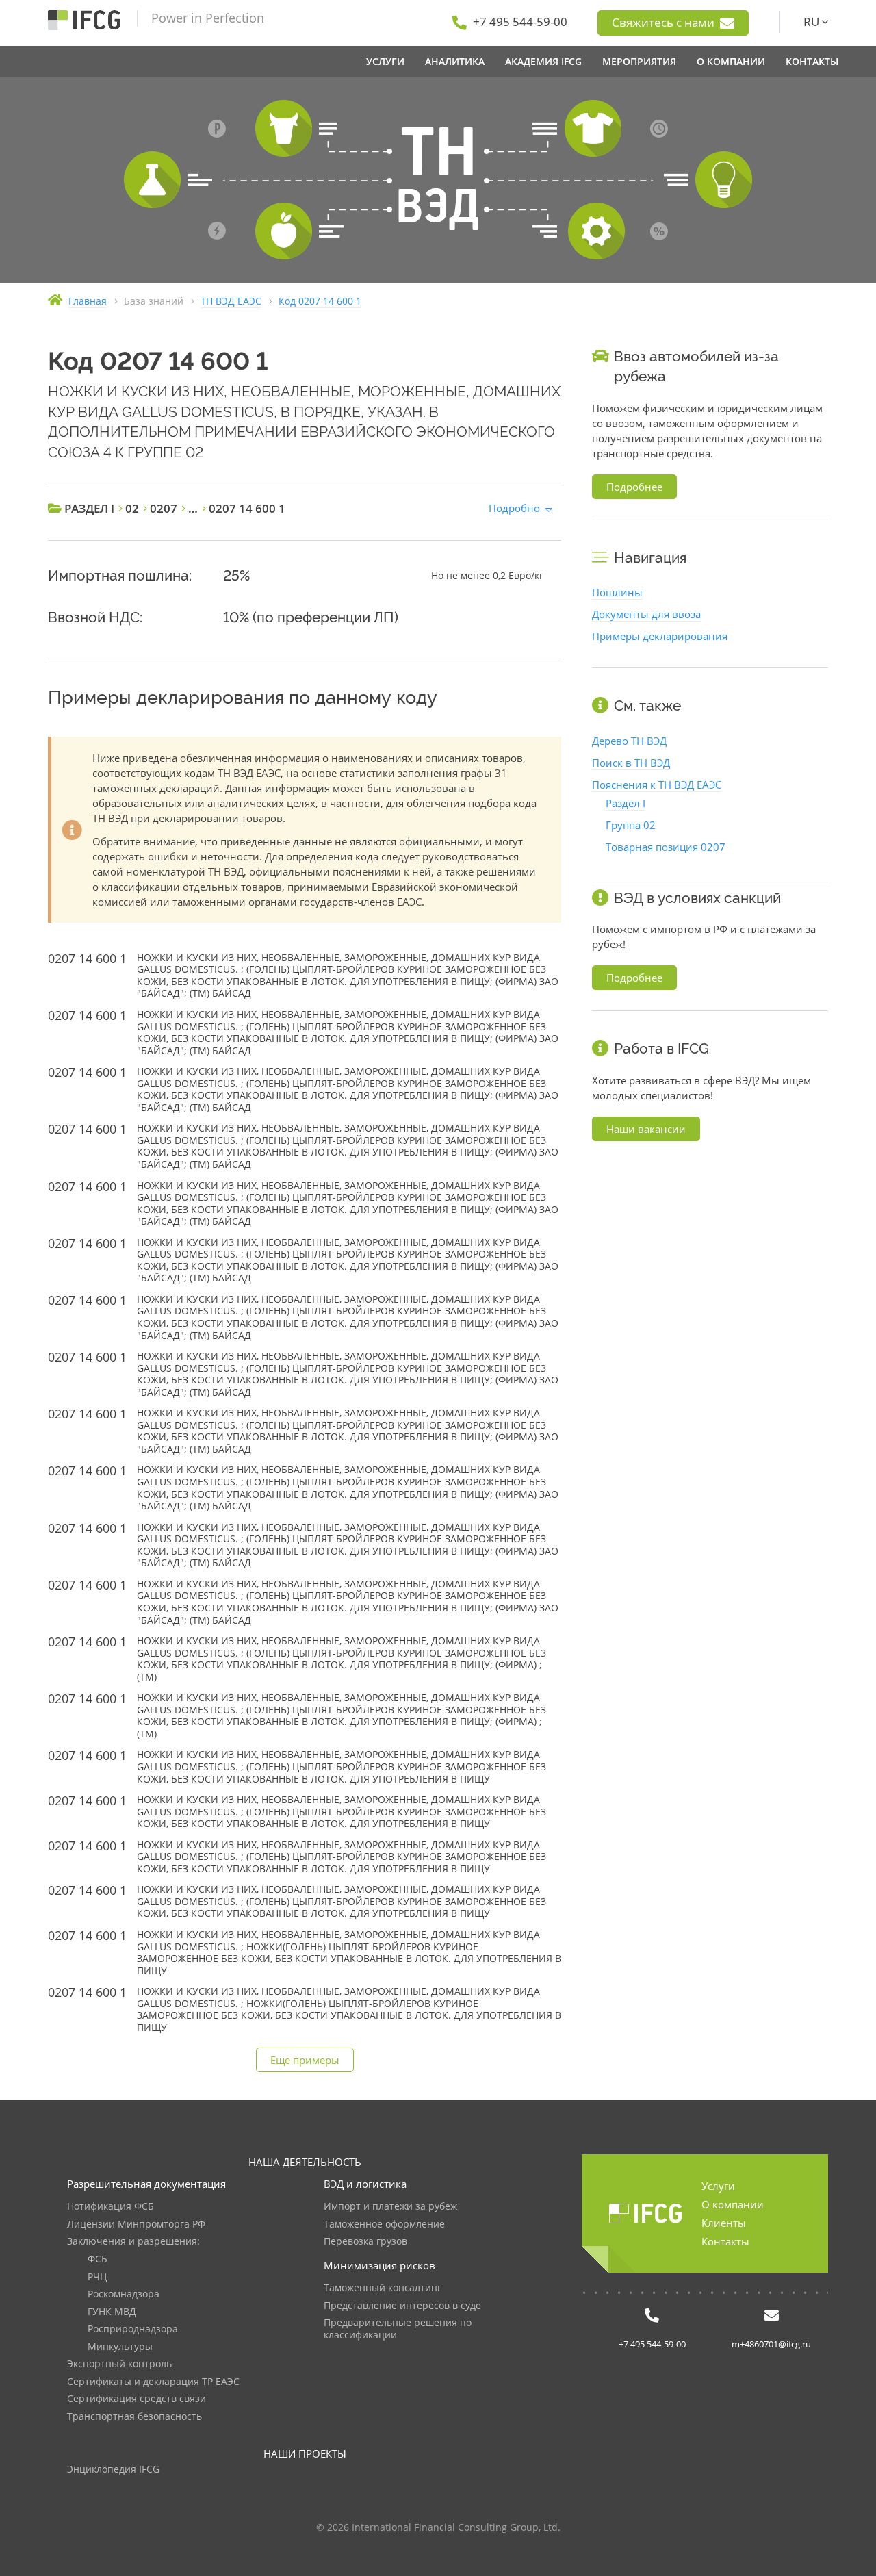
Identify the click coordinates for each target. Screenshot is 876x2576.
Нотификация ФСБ (111, 2207)
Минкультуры (120, 2347)
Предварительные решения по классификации (398, 2329)
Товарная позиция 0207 (666, 847)
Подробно (514, 508)
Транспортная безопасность (134, 2417)
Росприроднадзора (133, 2329)
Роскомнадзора (124, 2294)
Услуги (718, 2186)
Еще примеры (305, 2060)
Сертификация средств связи (137, 2399)
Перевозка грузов (365, 2242)
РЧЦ (97, 2277)
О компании (733, 2204)
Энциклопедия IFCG (113, 2470)
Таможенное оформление (384, 2224)
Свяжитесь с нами (665, 22)
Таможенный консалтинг (383, 2288)
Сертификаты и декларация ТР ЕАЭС (153, 2382)
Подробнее (634, 487)
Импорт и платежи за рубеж (390, 2207)
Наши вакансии (646, 1129)
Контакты (725, 2241)
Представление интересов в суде (402, 2306)
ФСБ (98, 2259)
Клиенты (724, 2223)
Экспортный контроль (119, 2364)
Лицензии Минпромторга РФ (136, 2224)
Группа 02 (631, 825)
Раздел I (626, 803)
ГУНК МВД (112, 2312)
